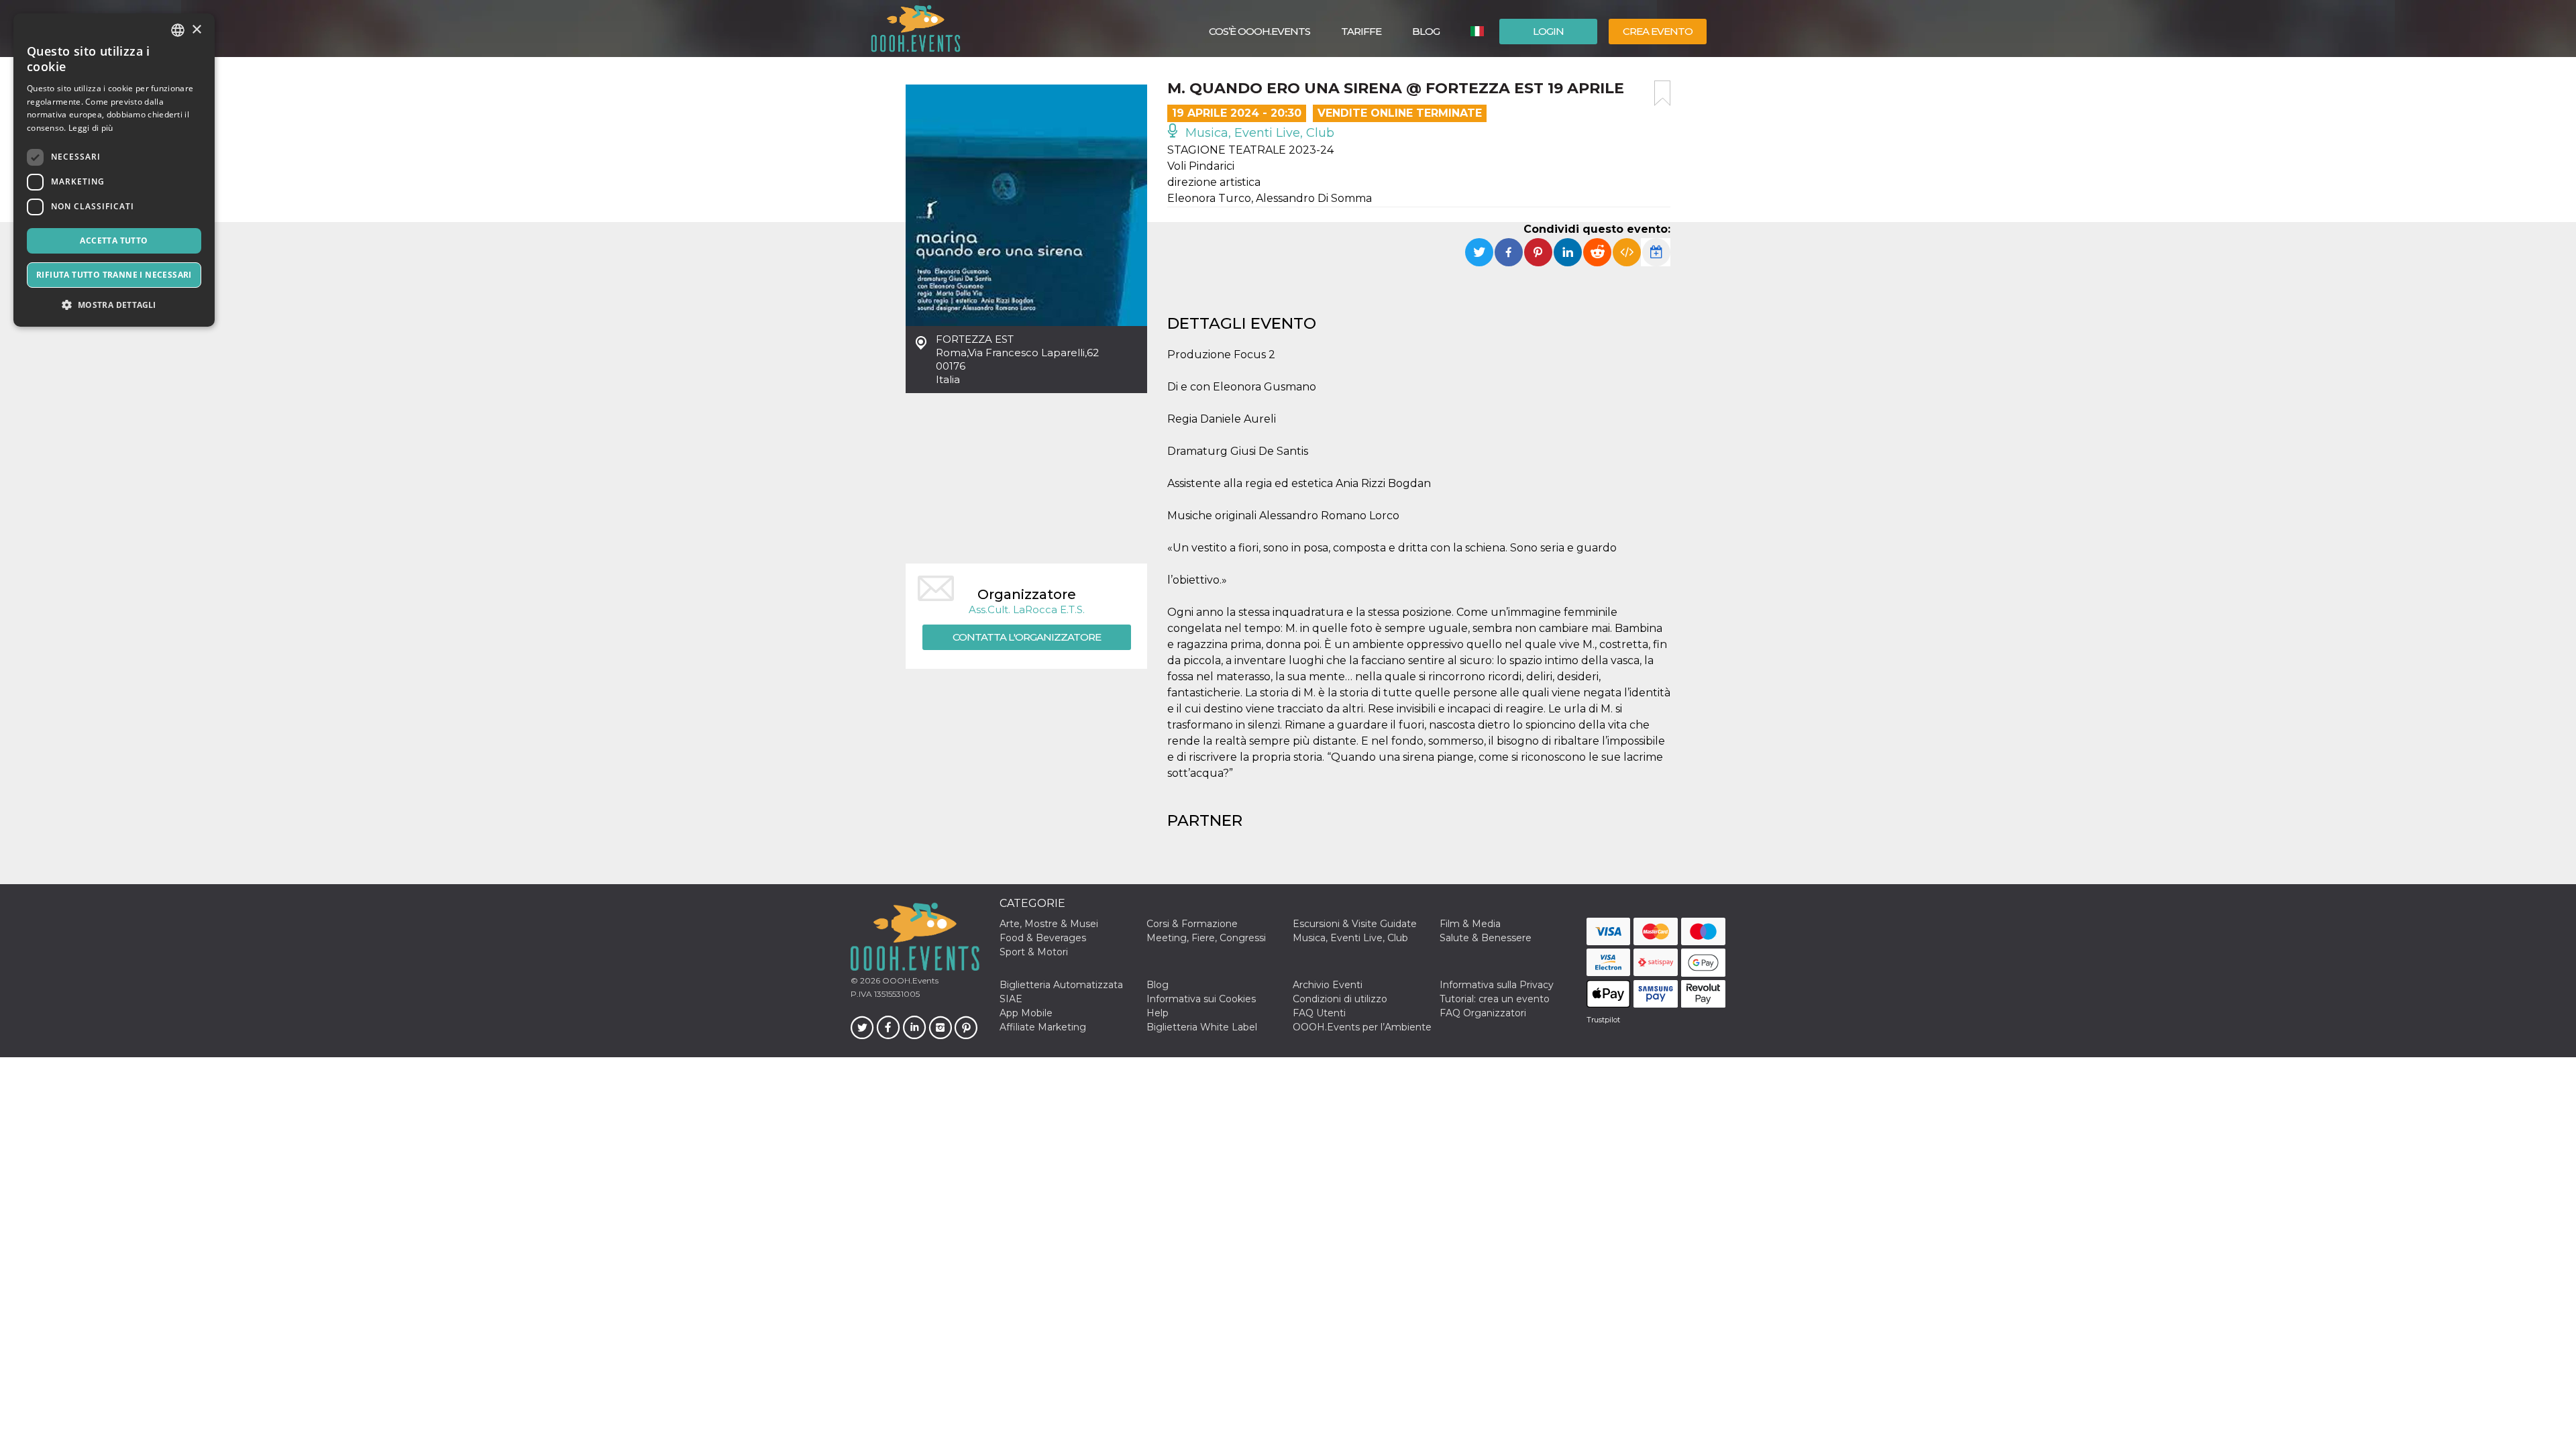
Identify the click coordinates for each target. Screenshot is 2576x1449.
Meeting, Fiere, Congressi (1206, 938)
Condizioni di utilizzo (1340, 999)
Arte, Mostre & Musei (1049, 924)
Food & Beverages (1043, 938)
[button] (114, 305)
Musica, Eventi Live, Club (1258, 133)
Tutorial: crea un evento (1495, 999)
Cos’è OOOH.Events (1259, 31)
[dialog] (114, 170)
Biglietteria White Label (1202, 1027)
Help (1158, 1013)
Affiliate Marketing (1043, 1027)
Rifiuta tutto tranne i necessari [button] (114, 275)
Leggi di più (91, 128)
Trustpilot (1603, 1020)
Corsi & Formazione (1192, 924)
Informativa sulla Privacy (1497, 985)
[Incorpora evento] (1627, 252)
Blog (1426, 31)
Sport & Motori (1034, 952)
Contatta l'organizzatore (1027, 637)
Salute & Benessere (1486, 938)
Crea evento (1658, 31)
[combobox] (178, 30)
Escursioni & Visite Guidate (1355, 924)
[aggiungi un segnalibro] (1662, 93)
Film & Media (1470, 924)
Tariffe (1361, 31)
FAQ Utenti (1319, 1013)
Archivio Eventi (1328, 985)
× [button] (196, 30)
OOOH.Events (909, 980)
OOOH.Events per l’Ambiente (1362, 1027)
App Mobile (1026, 1013)
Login (1548, 31)
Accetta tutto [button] (114, 240)
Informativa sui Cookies (1201, 999)
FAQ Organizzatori (1483, 1013)
